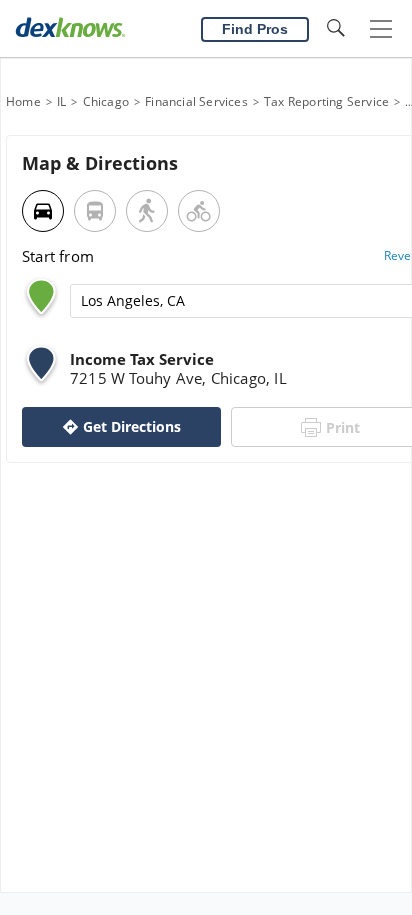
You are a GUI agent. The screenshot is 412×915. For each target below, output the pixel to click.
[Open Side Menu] (381, 29)
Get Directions (132, 426)
